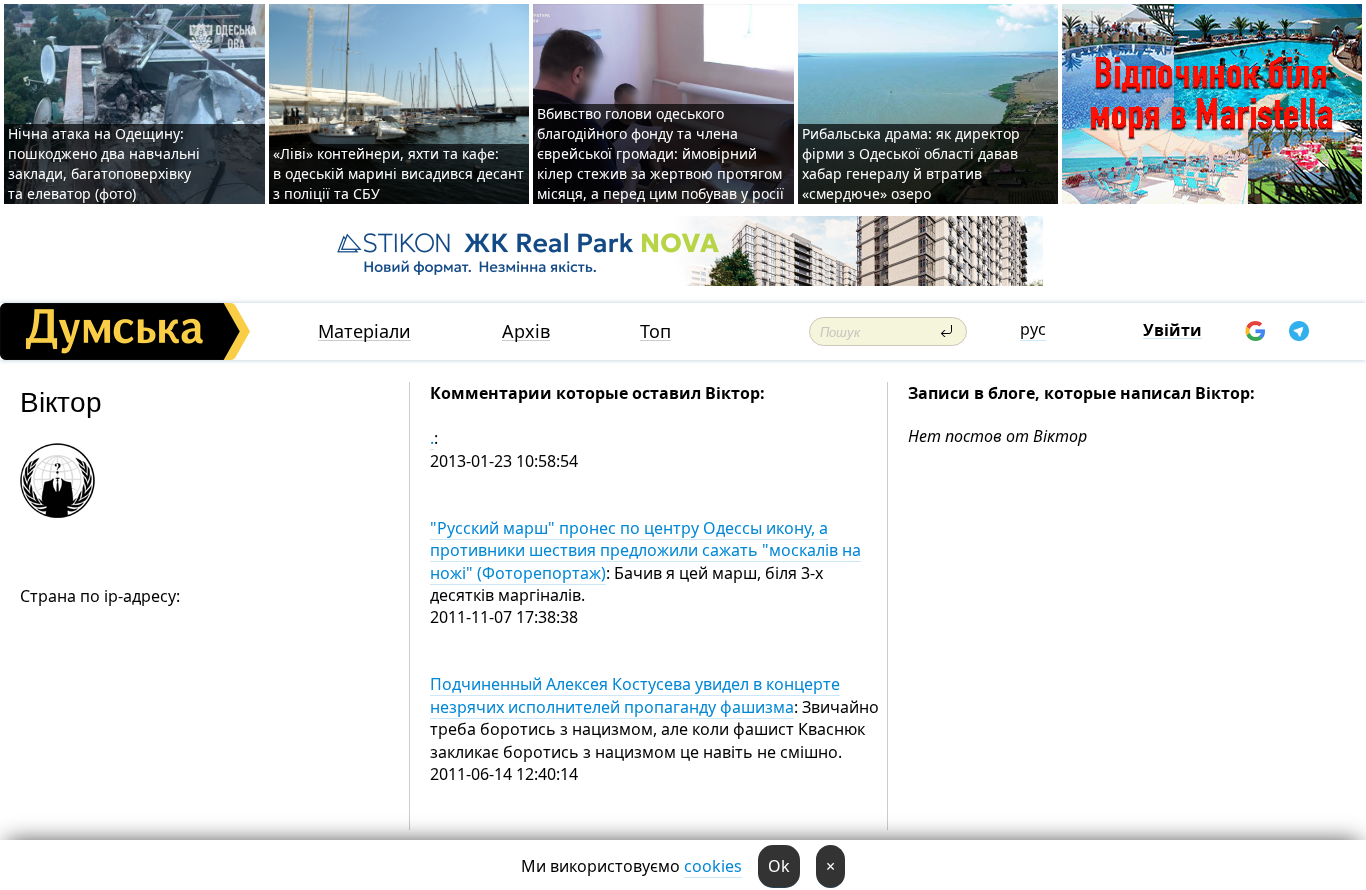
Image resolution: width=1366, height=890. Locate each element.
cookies (713, 866)
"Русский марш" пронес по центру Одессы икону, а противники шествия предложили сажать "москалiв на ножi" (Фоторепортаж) (645, 550)
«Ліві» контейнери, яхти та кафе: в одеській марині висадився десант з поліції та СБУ (398, 173)
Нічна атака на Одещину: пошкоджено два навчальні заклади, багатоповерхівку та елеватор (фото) (104, 163)
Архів (526, 331)
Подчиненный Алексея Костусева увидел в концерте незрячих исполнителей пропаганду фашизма (635, 695)
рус (1033, 329)
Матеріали (364, 331)
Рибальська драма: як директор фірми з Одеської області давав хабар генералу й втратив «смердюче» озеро (911, 163)
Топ (655, 331)
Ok (779, 866)
